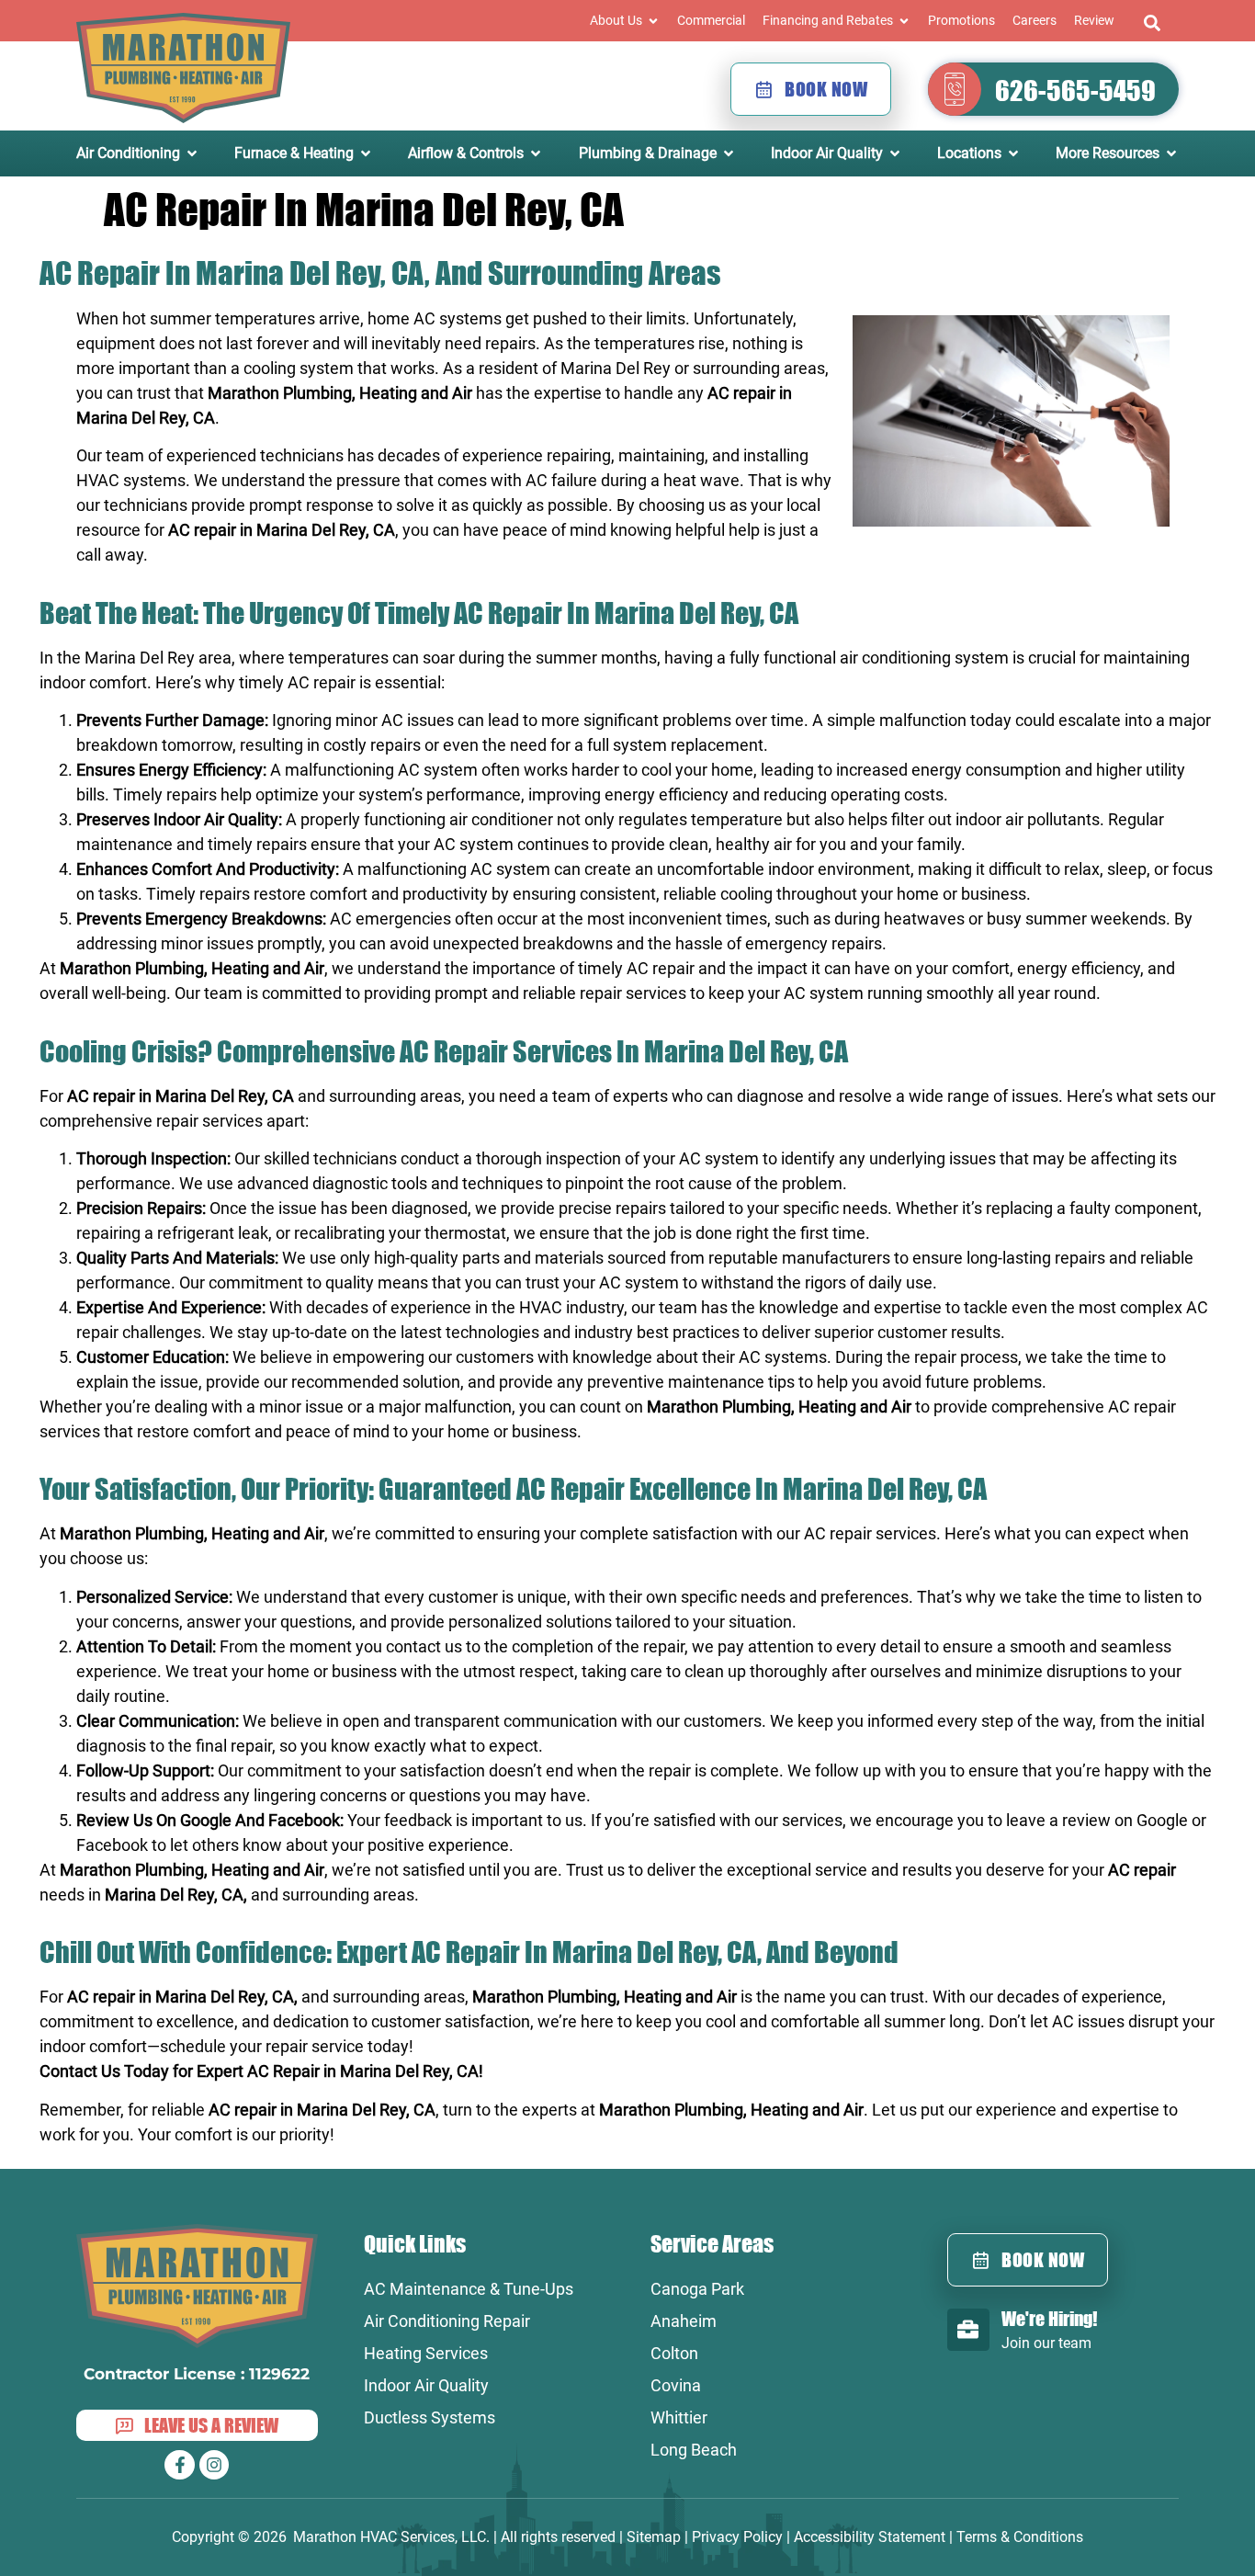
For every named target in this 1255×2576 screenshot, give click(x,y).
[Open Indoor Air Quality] (895, 153)
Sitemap (654, 2537)
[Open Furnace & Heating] (366, 153)
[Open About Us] (653, 21)
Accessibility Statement (870, 2537)
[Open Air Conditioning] (192, 153)
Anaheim (684, 2321)
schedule (193, 2046)
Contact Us (80, 2071)
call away (110, 555)
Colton (674, 2353)
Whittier (679, 2417)
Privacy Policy (737, 2537)
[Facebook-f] (179, 2465)
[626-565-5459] (955, 89)
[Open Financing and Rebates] (904, 21)
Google (1162, 1820)
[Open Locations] (1013, 153)
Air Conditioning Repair (447, 2321)
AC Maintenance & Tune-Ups (469, 2289)
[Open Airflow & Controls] (536, 153)
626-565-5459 (1075, 90)
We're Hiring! (1049, 2318)
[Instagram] (214, 2465)
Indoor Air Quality (426, 2385)
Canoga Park (697, 2289)
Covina (676, 2385)
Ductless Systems (430, 2417)
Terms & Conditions (1020, 2537)
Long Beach (694, 2450)
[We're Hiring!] (968, 2330)
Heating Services (426, 2353)
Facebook (112, 1845)
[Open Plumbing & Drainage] (729, 153)
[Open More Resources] (1171, 153)
